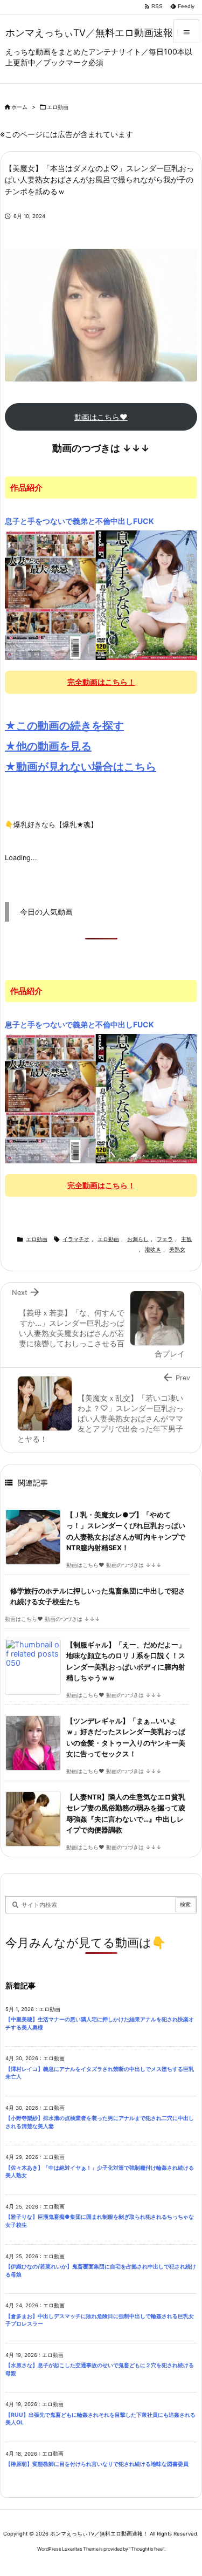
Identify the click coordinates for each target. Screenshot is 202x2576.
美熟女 (177, 1249)
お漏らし (138, 1239)
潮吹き (153, 1249)
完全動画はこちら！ (101, 682)
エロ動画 (58, 107)
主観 (186, 1239)
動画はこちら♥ (101, 417)
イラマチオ (76, 1239)
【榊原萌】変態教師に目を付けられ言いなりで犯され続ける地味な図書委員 (97, 2464)
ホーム (19, 107)
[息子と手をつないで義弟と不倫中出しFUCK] (101, 595)
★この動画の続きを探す (64, 726)
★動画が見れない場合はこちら (81, 767)
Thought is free (147, 2549)
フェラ (165, 1239)
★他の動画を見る (48, 746)
